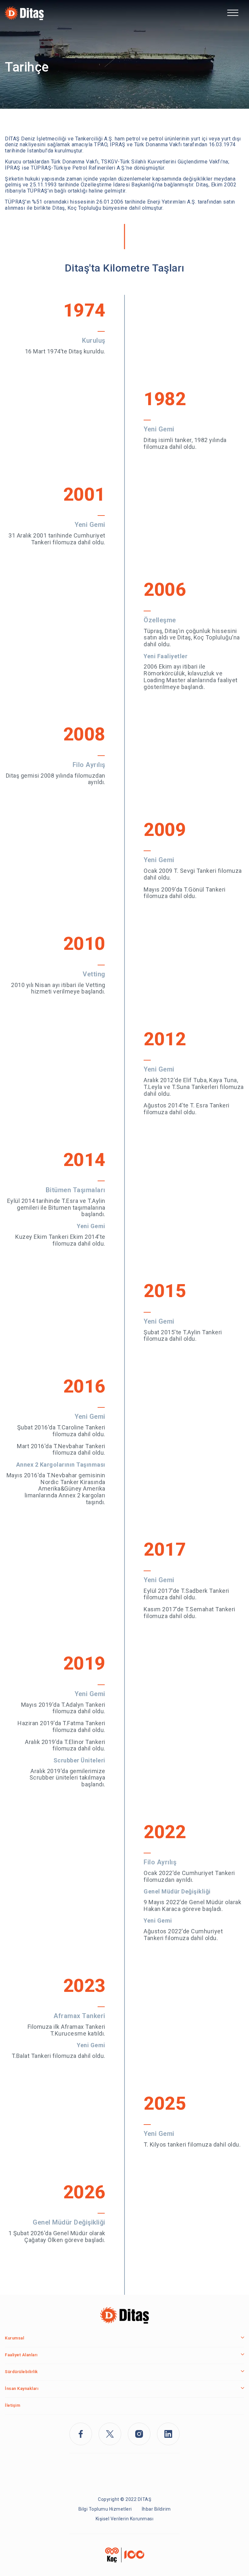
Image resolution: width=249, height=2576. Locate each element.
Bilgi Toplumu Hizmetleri (105, 2509)
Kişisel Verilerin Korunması (125, 2519)
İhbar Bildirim (156, 2509)
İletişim (12, 2405)
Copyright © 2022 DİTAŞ (124, 2499)
